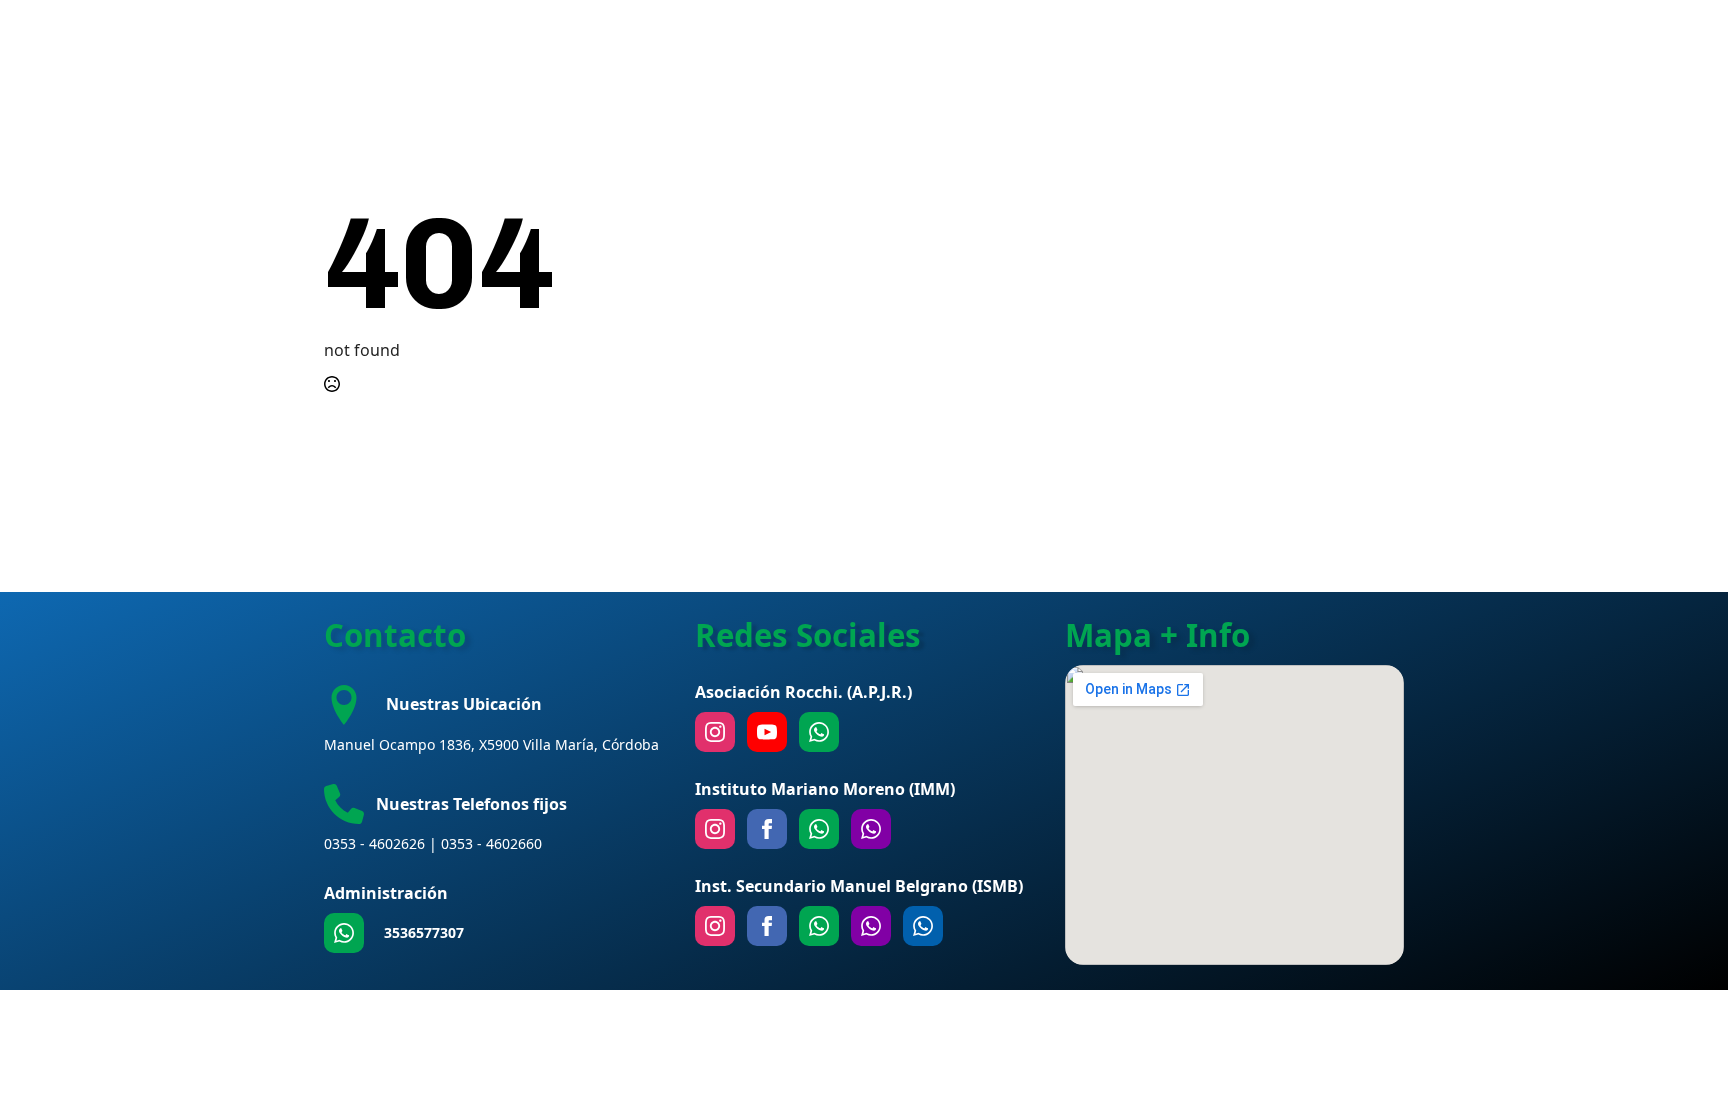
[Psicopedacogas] (923, 926)
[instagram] (715, 732)
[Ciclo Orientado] (871, 926)
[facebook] (767, 829)
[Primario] (819, 829)
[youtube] (767, 732)
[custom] (344, 933)
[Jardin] (871, 829)
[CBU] (819, 926)
